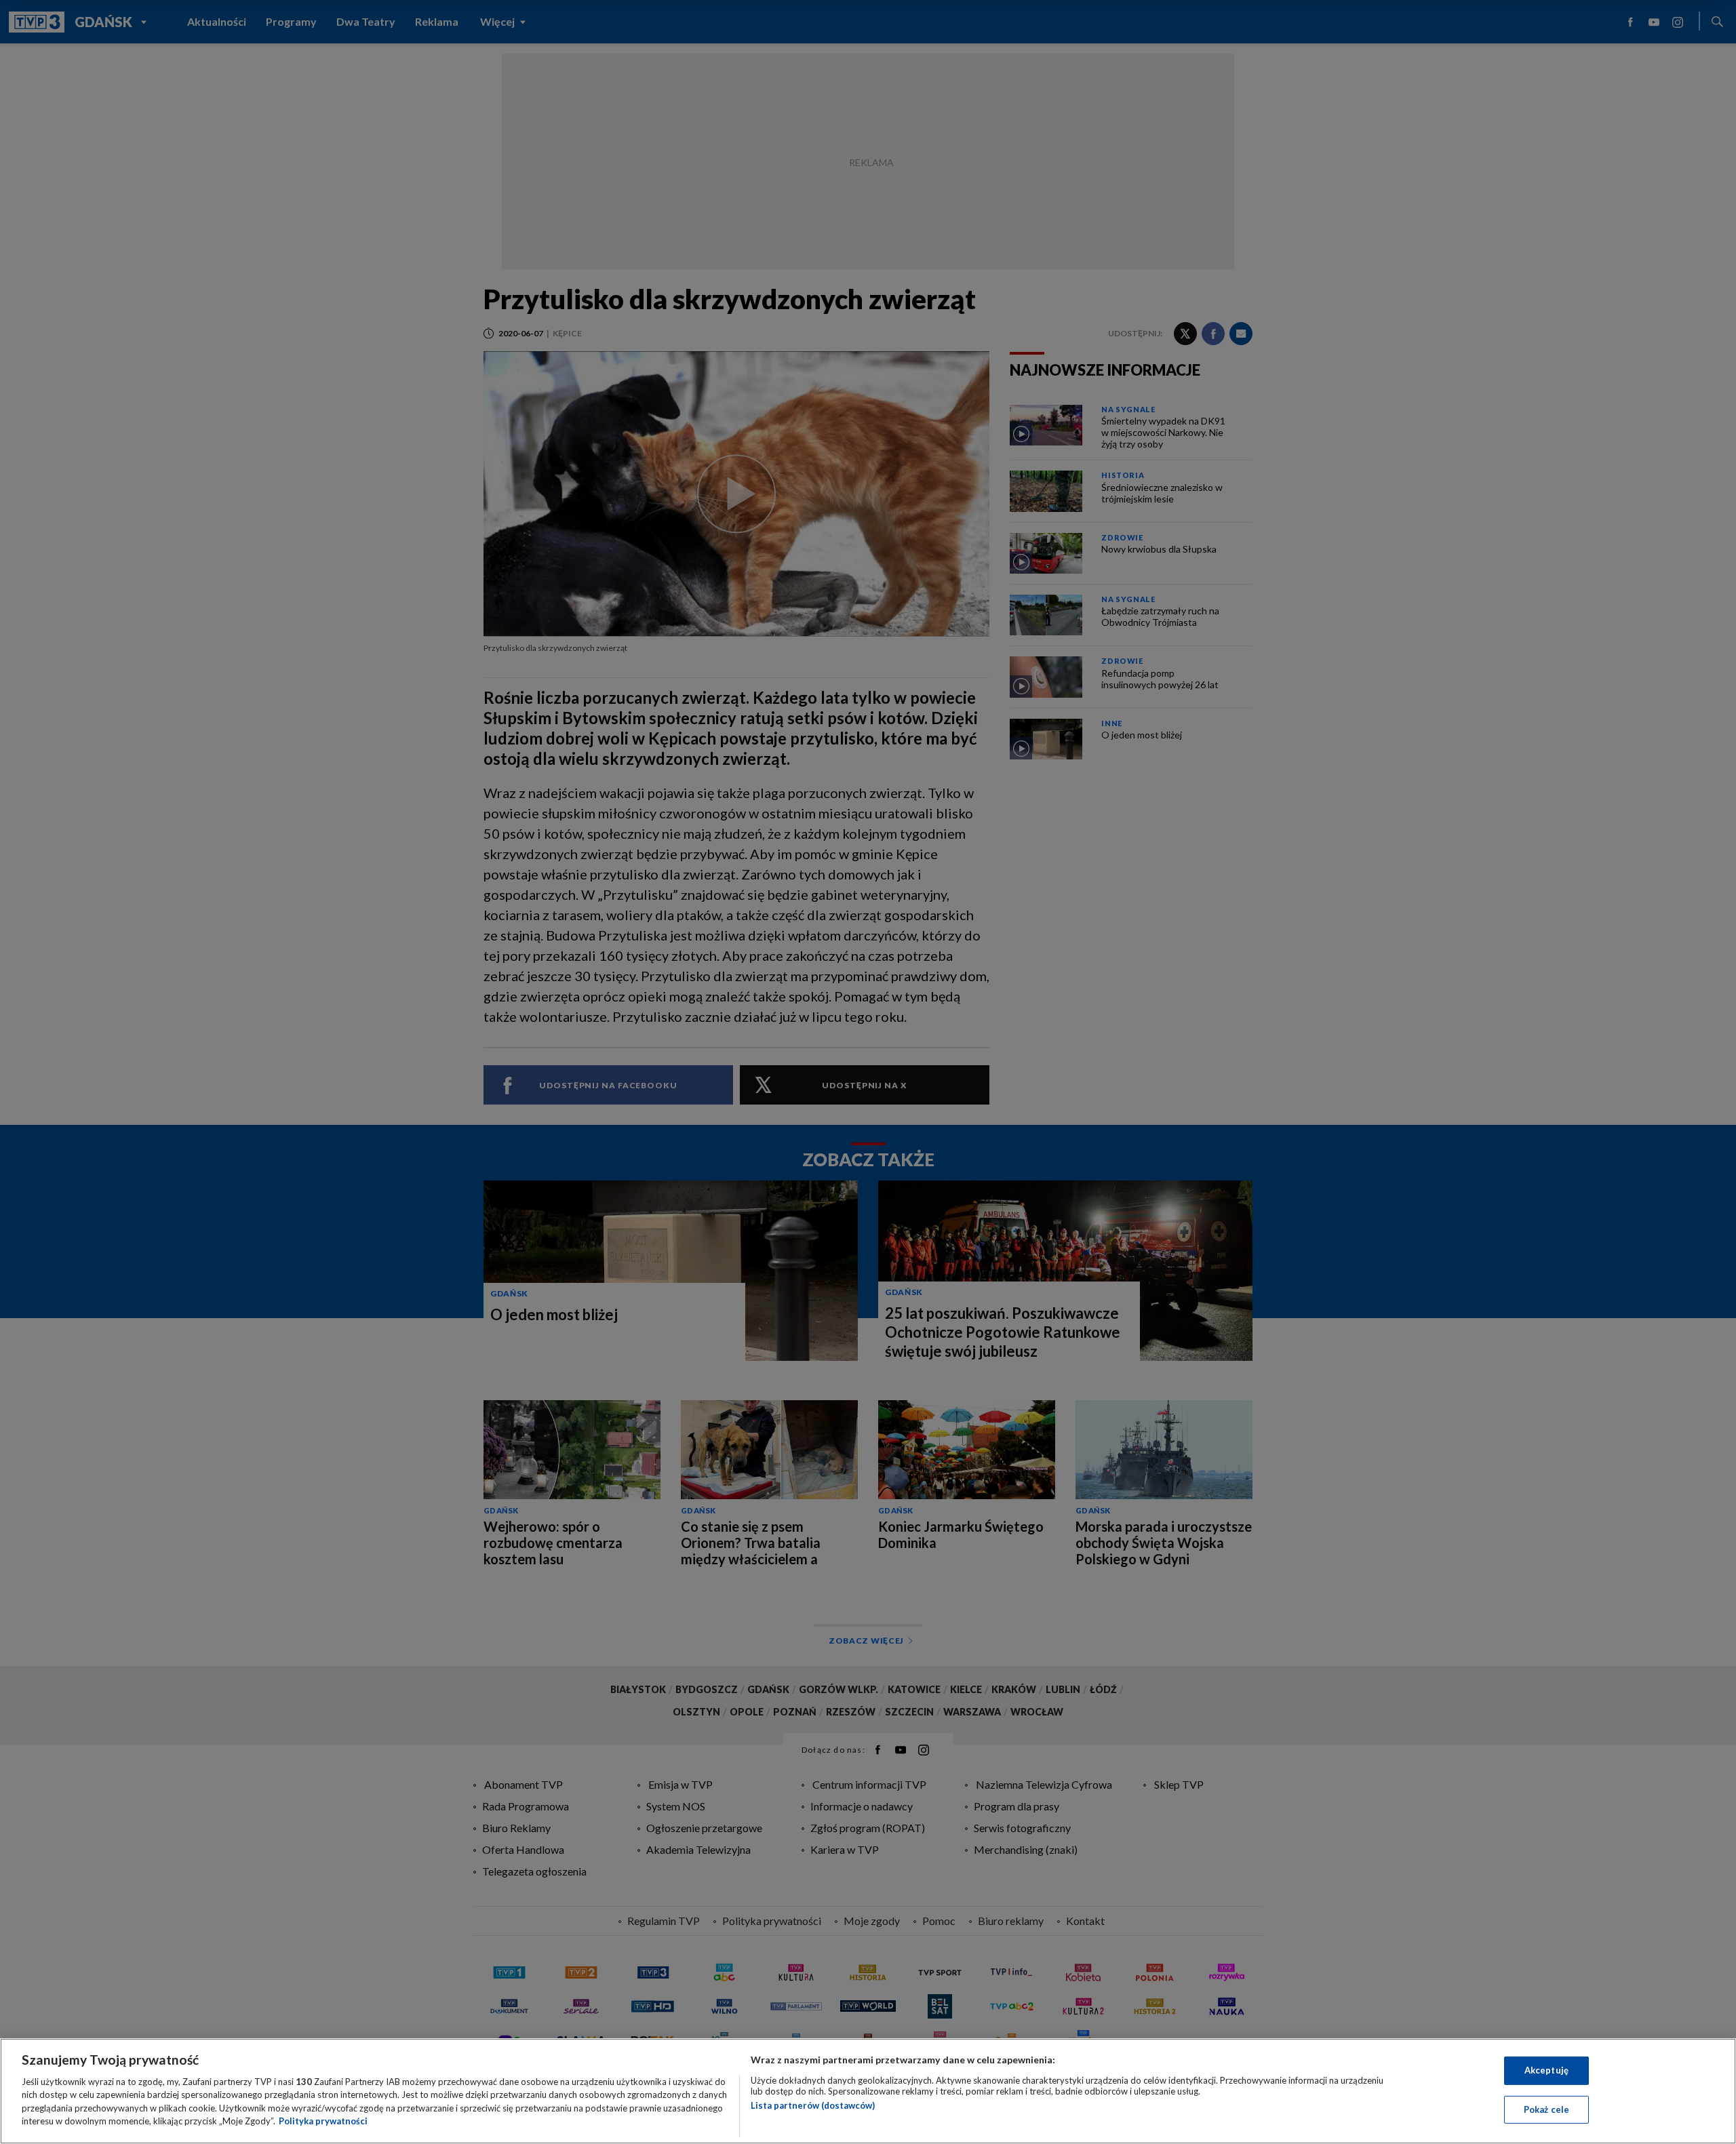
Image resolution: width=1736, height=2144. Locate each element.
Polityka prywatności (323, 2121)
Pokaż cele (1546, 2109)
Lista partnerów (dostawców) (813, 2105)
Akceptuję (1546, 2070)
